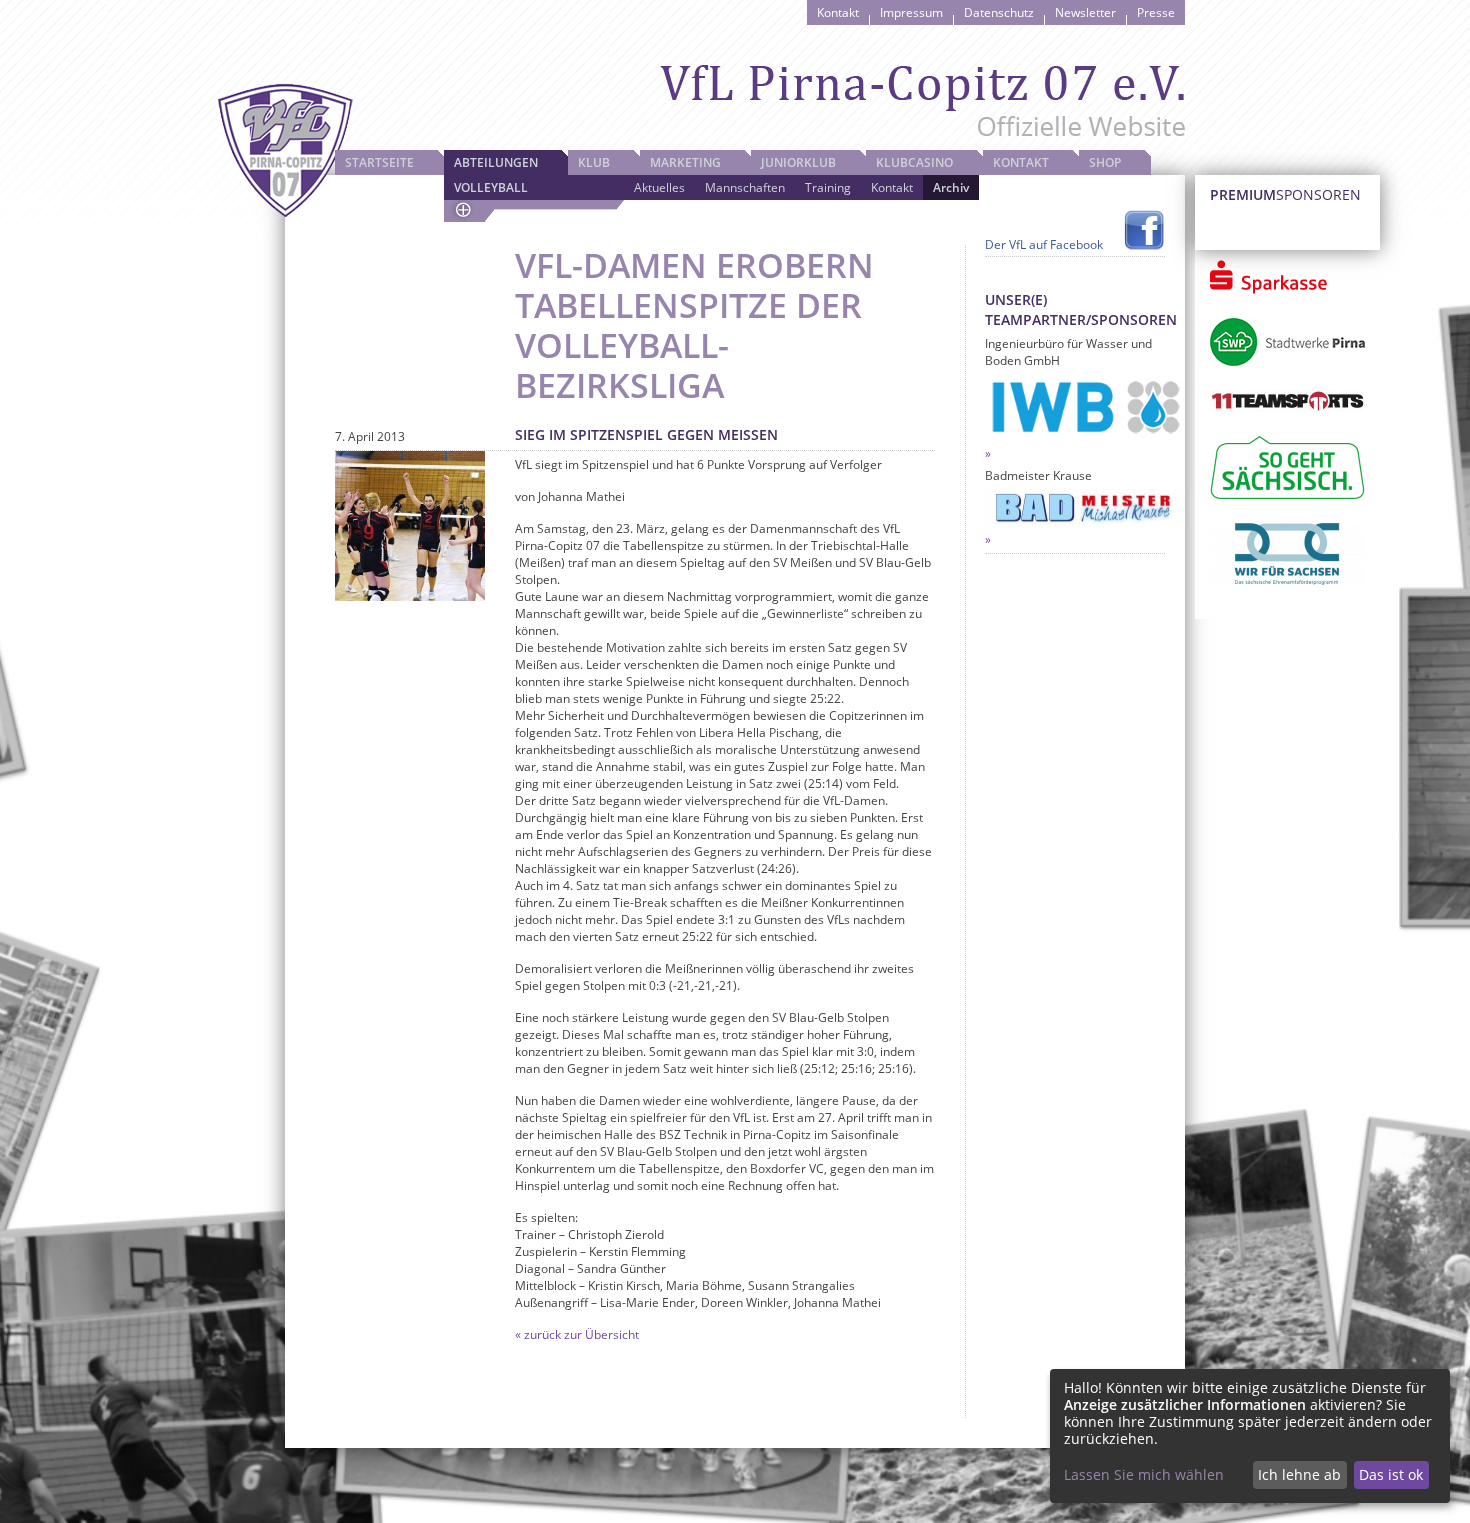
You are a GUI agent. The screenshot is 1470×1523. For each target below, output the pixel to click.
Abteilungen (496, 162)
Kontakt (838, 12)
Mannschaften (745, 187)
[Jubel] (410, 526)
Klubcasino (914, 162)
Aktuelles (659, 187)
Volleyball (491, 187)
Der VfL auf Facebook (1044, 244)
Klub (594, 162)
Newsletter (1085, 12)
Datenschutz (999, 12)
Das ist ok (1391, 1474)
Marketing (685, 162)
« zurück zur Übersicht (577, 1334)
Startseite (379, 162)
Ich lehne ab (1299, 1474)
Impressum (911, 12)
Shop (1105, 162)
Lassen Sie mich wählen (1144, 1474)
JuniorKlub (798, 162)
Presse (1156, 12)
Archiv (951, 187)
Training (828, 187)
